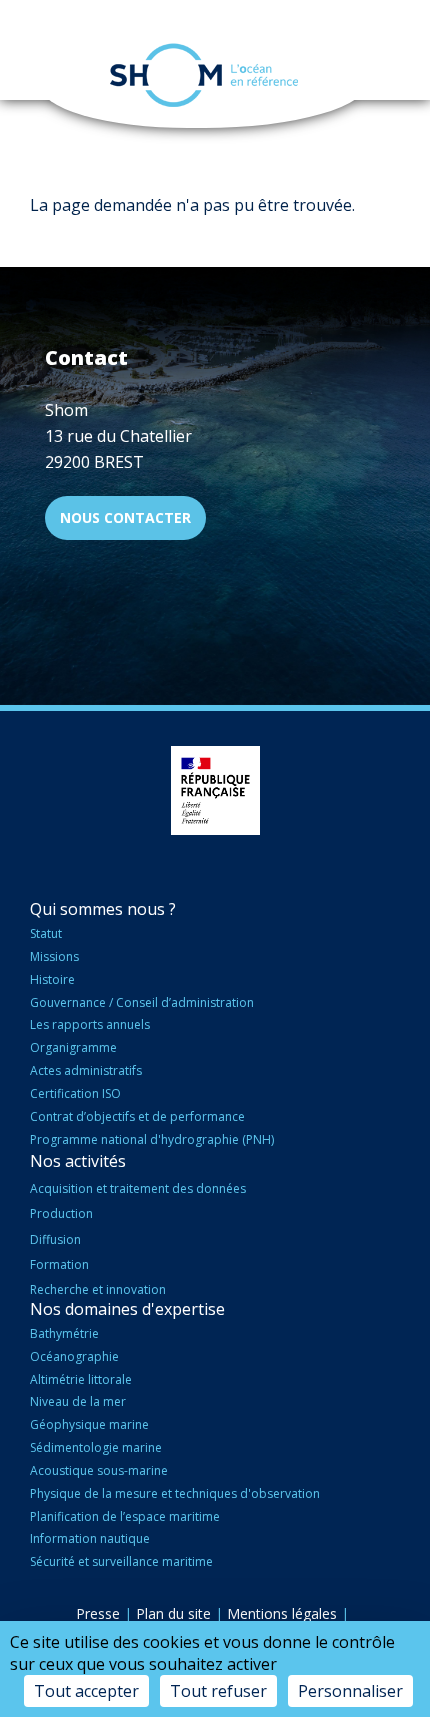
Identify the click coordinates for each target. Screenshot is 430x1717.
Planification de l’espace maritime (125, 1516)
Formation (59, 1264)
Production (61, 1213)
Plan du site (173, 1613)
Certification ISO (75, 1093)
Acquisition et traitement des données (138, 1188)
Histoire (52, 979)
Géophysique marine (89, 1424)
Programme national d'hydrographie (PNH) (152, 1139)
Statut (46, 933)
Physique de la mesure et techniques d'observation (175, 1493)
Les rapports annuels (90, 1024)
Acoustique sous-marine (99, 1470)
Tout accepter (86, 1691)
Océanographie (74, 1356)
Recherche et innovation (98, 1289)
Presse (98, 1613)
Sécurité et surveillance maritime (121, 1561)
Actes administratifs (86, 1070)
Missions (54, 956)
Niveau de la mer (78, 1401)
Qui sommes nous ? (103, 909)
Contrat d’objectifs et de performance (137, 1116)
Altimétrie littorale (81, 1379)
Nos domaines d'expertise (127, 1309)
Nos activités (78, 1161)
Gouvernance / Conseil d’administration (142, 1002)
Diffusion (55, 1239)
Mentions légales (282, 1613)
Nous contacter (125, 517)
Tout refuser (218, 1691)
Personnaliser (350, 1691)
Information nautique (90, 1538)
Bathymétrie (64, 1333)
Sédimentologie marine (96, 1447)
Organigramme (73, 1047)
